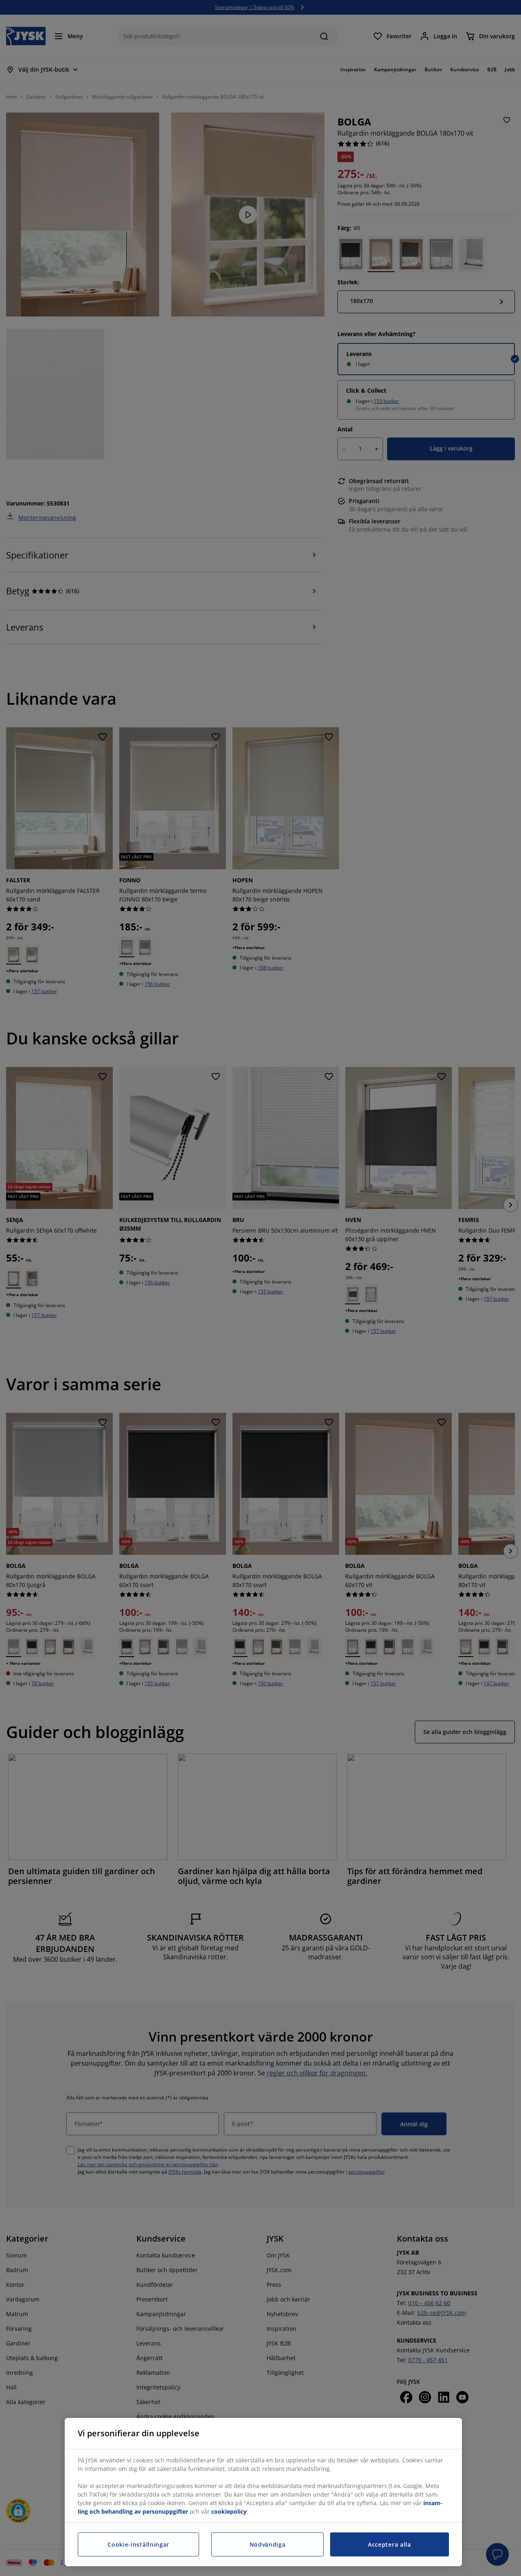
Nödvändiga (268, 2544)
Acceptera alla (390, 2544)
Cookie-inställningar (138, 2544)
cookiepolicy (229, 2511)
